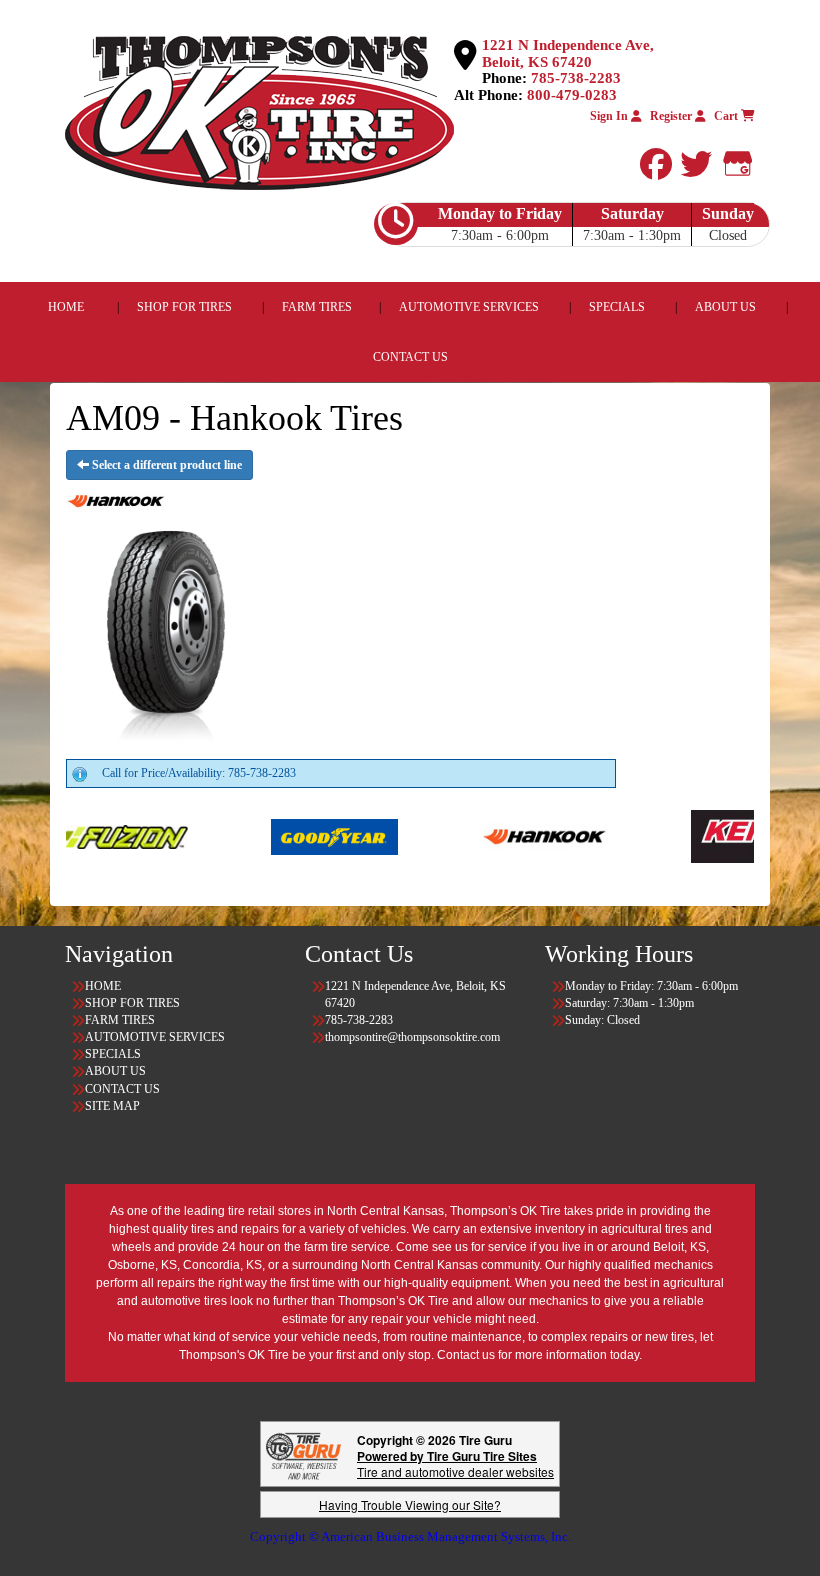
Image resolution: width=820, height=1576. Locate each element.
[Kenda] (682, 836)
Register (672, 116)
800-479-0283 (572, 95)
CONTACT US (410, 357)
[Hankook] (472, 836)
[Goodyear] (262, 836)
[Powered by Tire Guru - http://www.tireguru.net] (303, 1454)
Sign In (610, 116)
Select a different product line (165, 465)
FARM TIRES (317, 307)
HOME (66, 307)
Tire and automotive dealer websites (455, 1463)
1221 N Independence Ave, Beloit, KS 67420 (568, 53)
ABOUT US (725, 307)
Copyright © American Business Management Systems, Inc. (410, 1536)
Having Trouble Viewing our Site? (410, 1504)
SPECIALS (618, 307)
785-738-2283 (576, 78)
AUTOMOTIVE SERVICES (469, 307)
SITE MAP (112, 1106)
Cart (727, 116)
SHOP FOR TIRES (184, 307)
